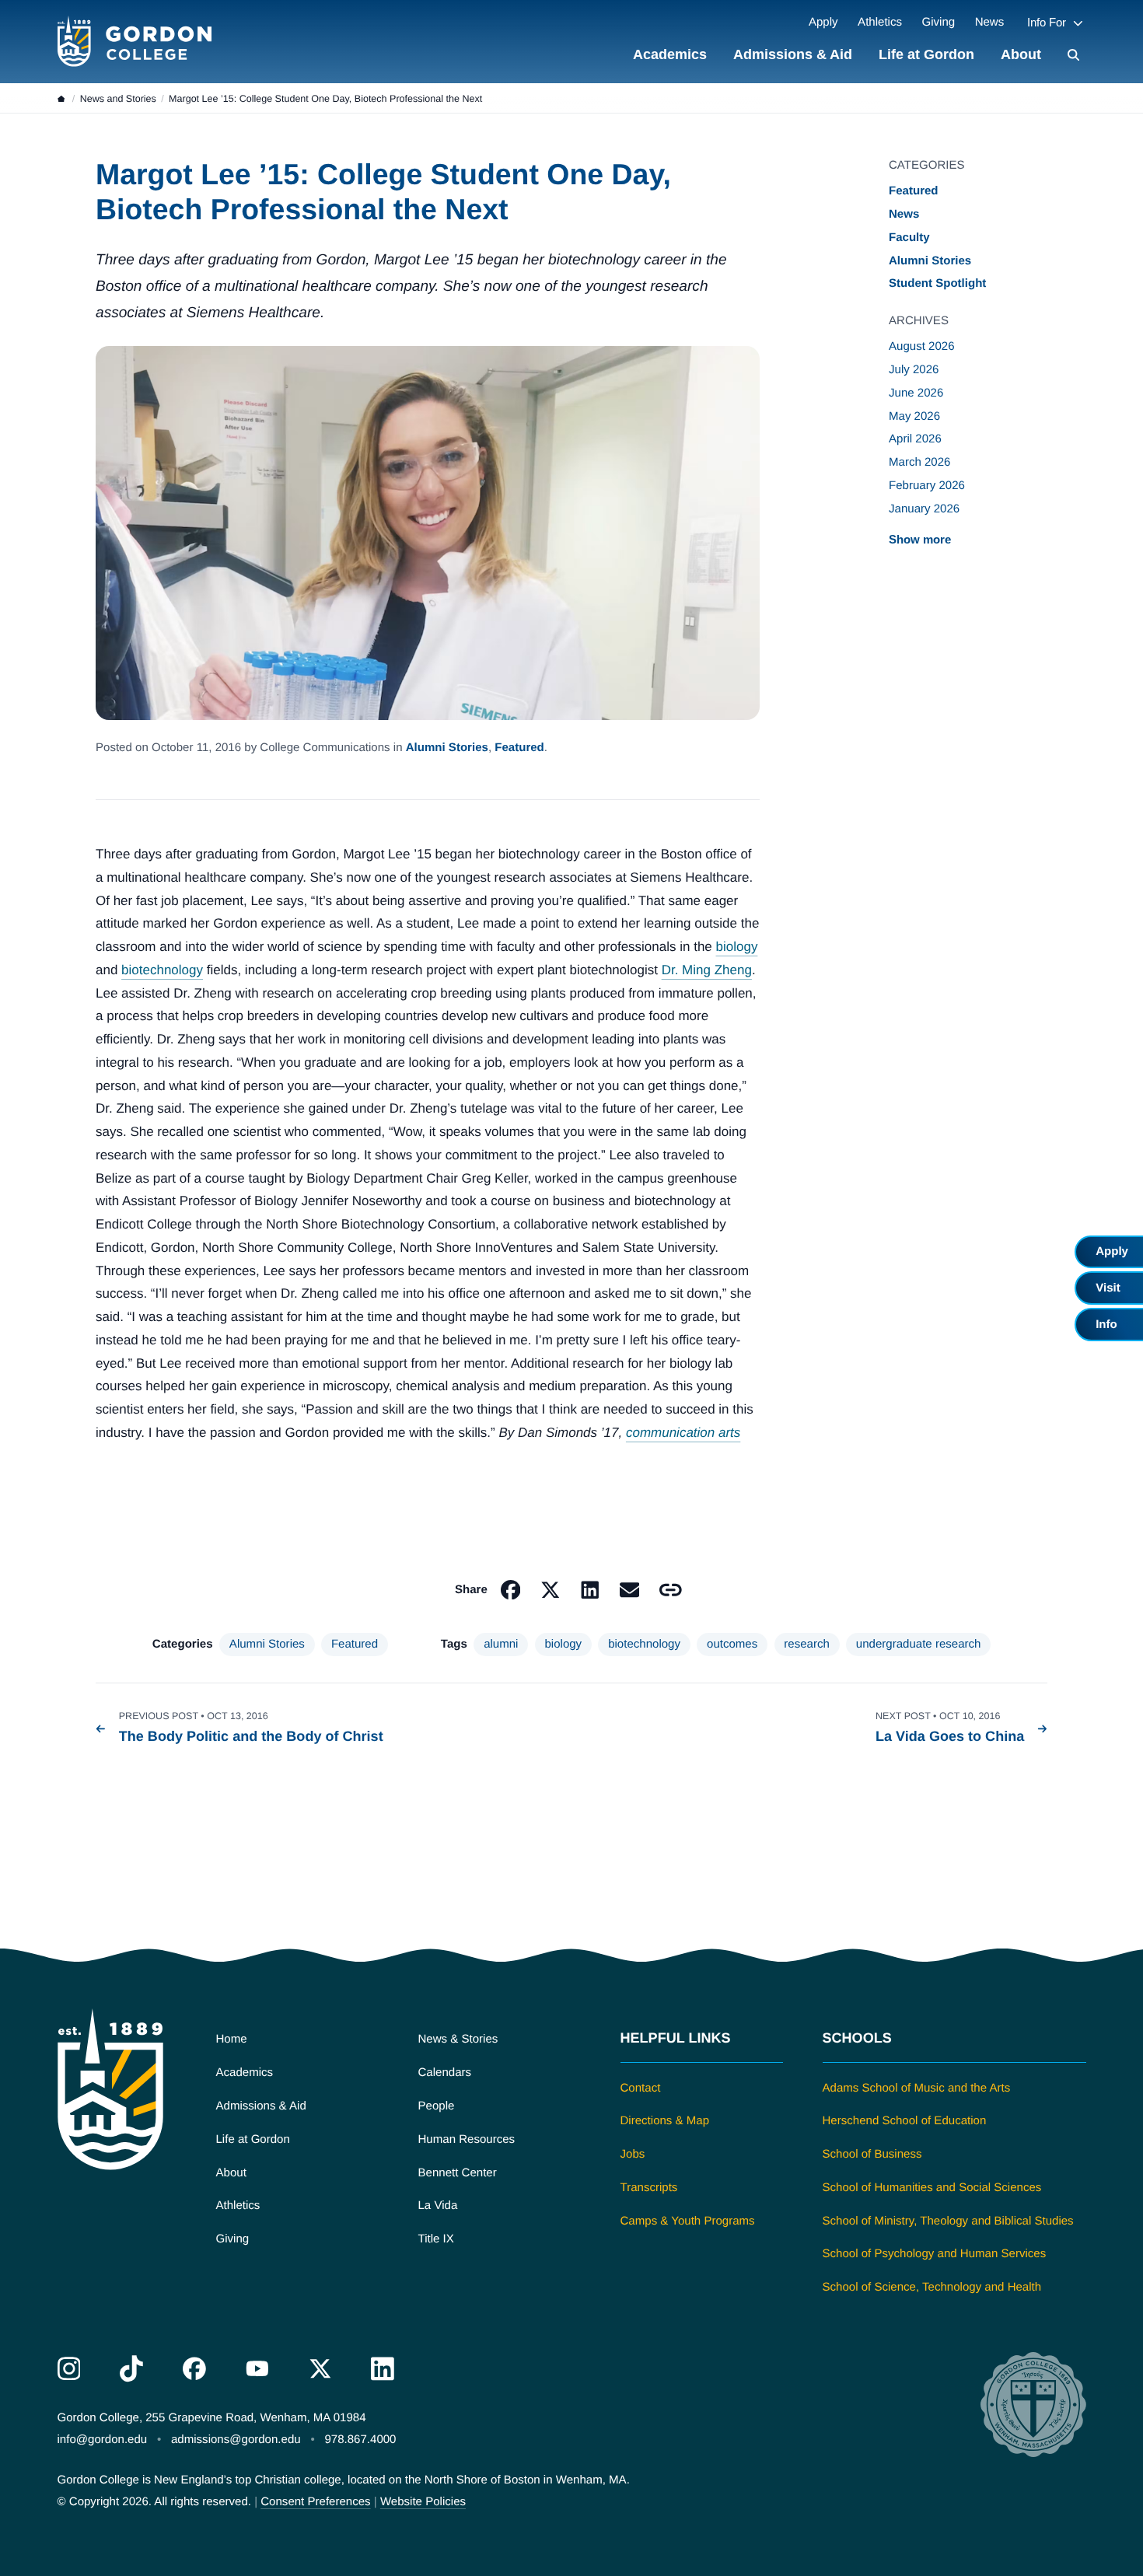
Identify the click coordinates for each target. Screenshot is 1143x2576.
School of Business (872, 2154)
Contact (641, 2088)
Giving (938, 22)
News (990, 22)
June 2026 (916, 393)
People (437, 2106)
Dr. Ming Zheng (707, 970)
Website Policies (423, 2502)
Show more (920, 539)
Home (232, 2039)
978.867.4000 (360, 2440)
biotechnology (162, 970)
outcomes (732, 1644)
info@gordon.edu (103, 2440)
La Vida (438, 2206)
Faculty (909, 238)
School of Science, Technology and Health (932, 2287)
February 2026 (927, 486)
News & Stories (458, 2039)
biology (737, 947)
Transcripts (649, 2188)
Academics (670, 54)
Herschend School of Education (905, 2121)
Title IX (436, 2239)
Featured (519, 748)
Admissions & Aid (793, 54)
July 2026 (914, 370)
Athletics (880, 22)
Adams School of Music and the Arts (917, 2088)
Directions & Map (665, 2121)
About (1021, 54)
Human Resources (467, 2139)
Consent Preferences (315, 2502)
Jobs (633, 2154)
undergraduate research (919, 1644)
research (807, 1644)
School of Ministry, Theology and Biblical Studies (948, 2221)
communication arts (683, 1433)
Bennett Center (458, 2173)
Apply (823, 22)
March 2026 (919, 462)
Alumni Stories (447, 748)
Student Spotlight (937, 283)
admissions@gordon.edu (236, 2440)
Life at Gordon (926, 54)
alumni (501, 1644)
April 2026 (915, 439)
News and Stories (118, 99)
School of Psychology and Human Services (935, 2254)
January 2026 (924, 509)
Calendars (445, 2073)
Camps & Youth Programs (688, 2221)
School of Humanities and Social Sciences (932, 2188)
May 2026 (914, 416)
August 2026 (922, 346)
